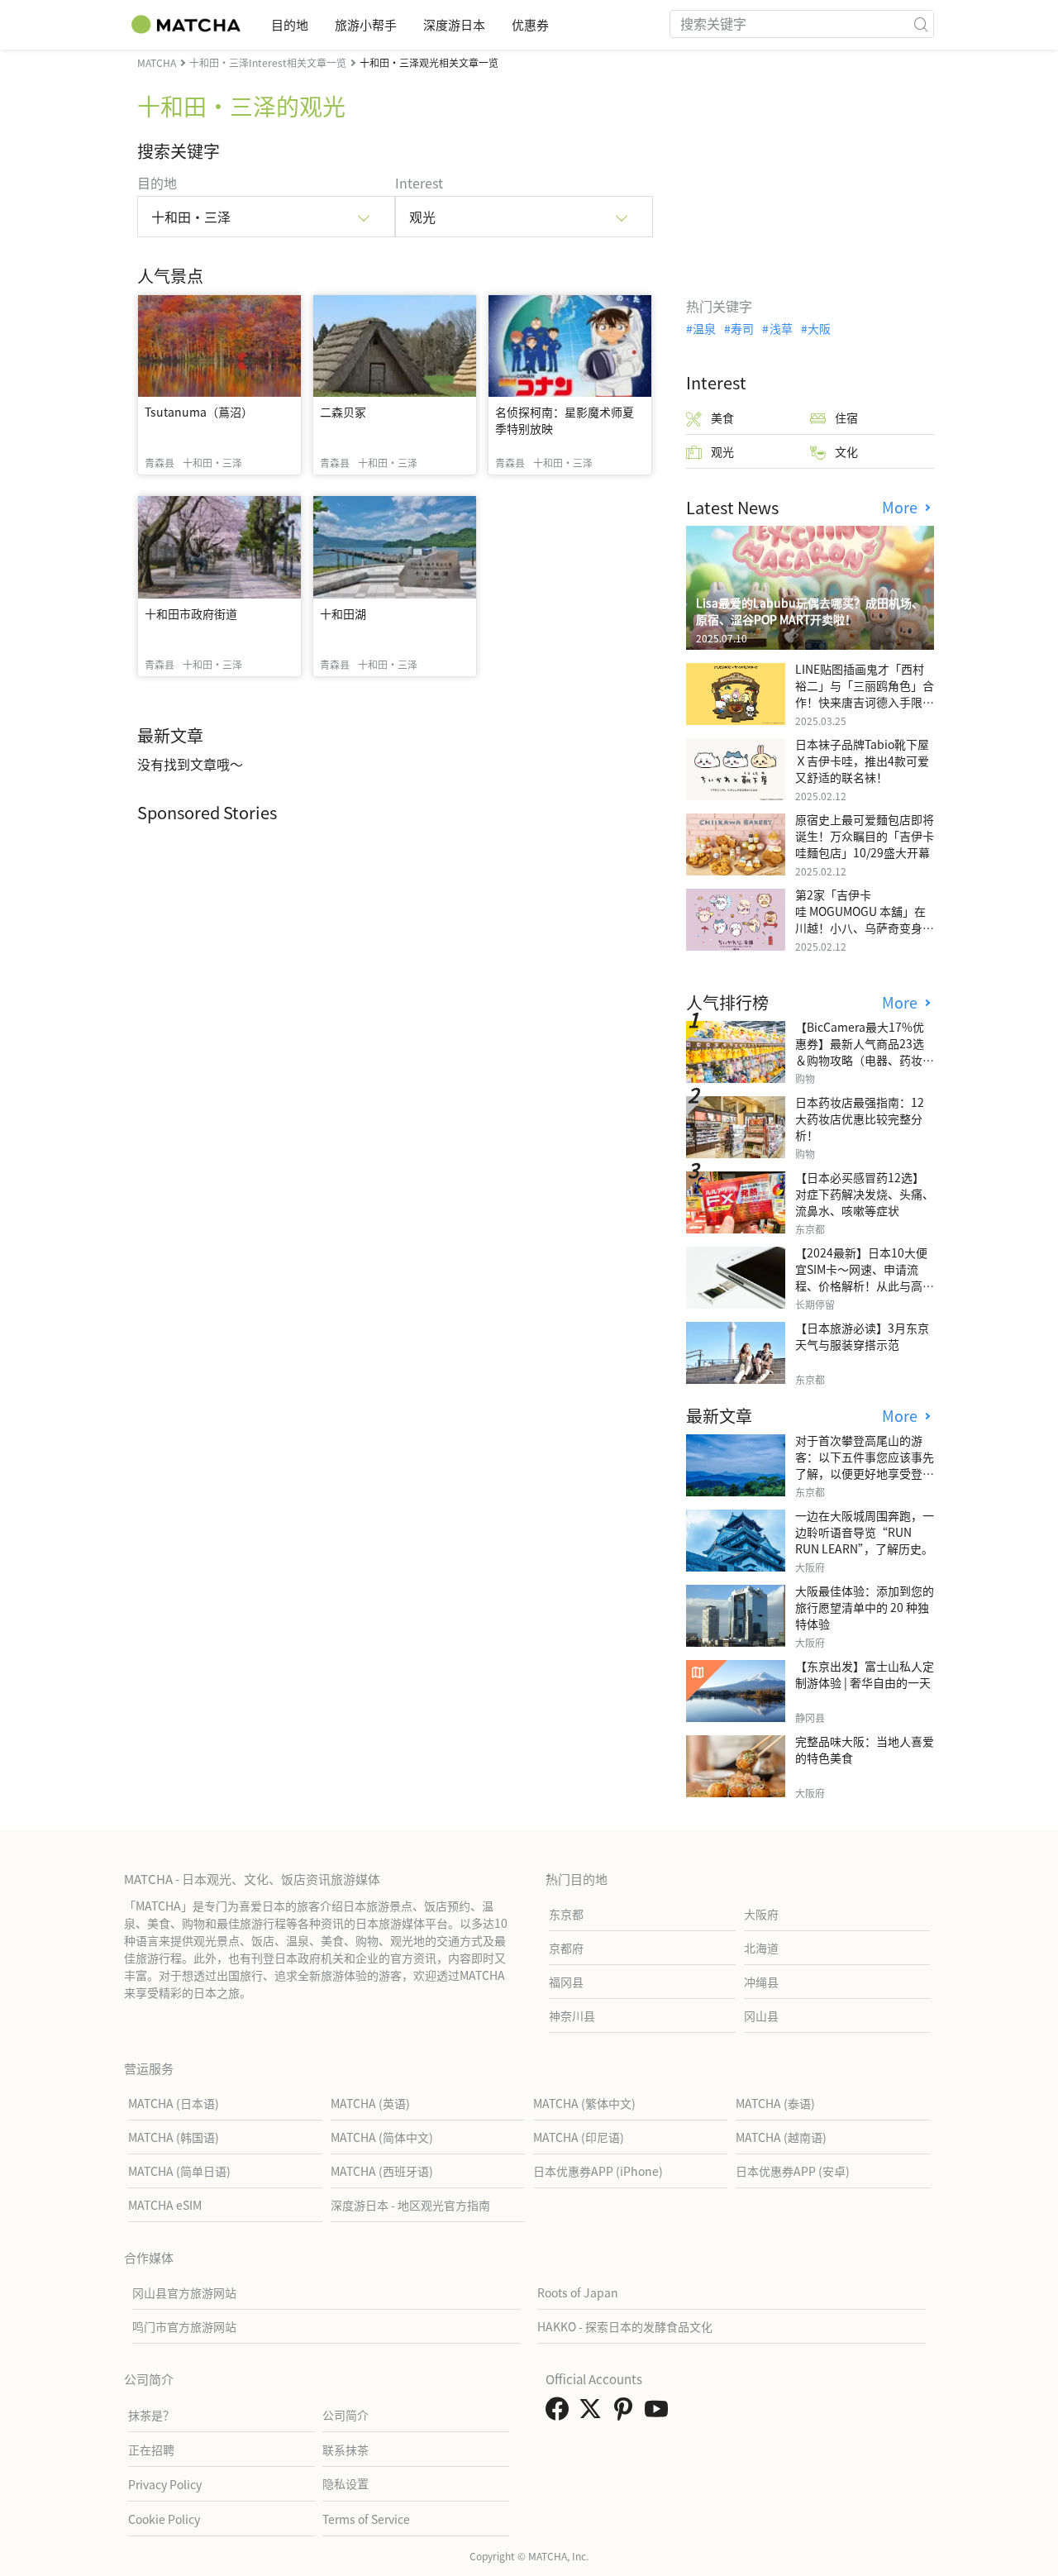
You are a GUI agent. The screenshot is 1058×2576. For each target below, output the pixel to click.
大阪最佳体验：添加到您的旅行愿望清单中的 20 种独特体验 (865, 1607)
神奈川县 (572, 2015)
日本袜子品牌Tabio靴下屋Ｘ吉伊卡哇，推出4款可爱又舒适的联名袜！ (862, 761)
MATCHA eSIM (165, 2205)
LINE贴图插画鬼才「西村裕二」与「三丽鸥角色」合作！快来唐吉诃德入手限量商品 (865, 694)
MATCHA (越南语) (781, 2137)
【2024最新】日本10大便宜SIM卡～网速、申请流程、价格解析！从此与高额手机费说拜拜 (865, 1277)
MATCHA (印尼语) (579, 2137)
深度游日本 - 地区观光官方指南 (410, 2205)
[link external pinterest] (627, 2413)
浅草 (781, 328)
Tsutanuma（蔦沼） (199, 412)
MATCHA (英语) (370, 2103)
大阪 (819, 328)
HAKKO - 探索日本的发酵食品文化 (625, 2326)
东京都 (566, 1914)
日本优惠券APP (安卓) (793, 2171)
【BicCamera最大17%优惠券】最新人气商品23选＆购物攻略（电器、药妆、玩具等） (865, 1052)
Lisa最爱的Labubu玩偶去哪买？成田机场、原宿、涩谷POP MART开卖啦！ (810, 611)
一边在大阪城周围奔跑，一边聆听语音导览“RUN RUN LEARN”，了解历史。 (865, 1532)
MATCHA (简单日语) (179, 2171)
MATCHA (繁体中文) (584, 2103)
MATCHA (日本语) (174, 2103)
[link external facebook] (560, 2413)
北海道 (761, 1948)
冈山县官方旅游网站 (184, 2292)
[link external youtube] (660, 2413)
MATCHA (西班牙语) (382, 2171)
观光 (722, 451)
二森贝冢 (343, 412)
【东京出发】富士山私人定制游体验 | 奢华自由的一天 (865, 1674)
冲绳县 (761, 1982)
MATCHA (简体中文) (382, 2137)
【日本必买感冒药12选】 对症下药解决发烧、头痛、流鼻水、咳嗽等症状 (865, 1194)
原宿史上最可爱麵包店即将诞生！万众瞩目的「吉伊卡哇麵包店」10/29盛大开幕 (865, 836)
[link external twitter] (593, 2413)
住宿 (846, 417)
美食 (722, 417)
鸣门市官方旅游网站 (184, 2326)
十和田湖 (343, 613)
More (902, 507)
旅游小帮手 (366, 24)
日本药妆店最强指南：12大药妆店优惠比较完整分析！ (860, 1119)
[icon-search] (921, 24)
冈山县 (761, 2015)
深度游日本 (454, 24)
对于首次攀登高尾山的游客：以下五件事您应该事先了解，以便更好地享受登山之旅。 (865, 1465)
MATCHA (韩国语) (174, 2137)
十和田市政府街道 (191, 613)
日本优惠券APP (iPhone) (598, 2171)
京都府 (566, 1948)
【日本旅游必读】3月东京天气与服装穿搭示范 (862, 1336)
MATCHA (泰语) (775, 2103)
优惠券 (530, 24)
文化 (846, 451)
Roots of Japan (578, 2292)
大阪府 (761, 1914)
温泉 (704, 328)
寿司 (742, 328)
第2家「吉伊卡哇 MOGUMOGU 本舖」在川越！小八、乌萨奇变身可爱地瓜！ (865, 919)
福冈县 (566, 1982)
